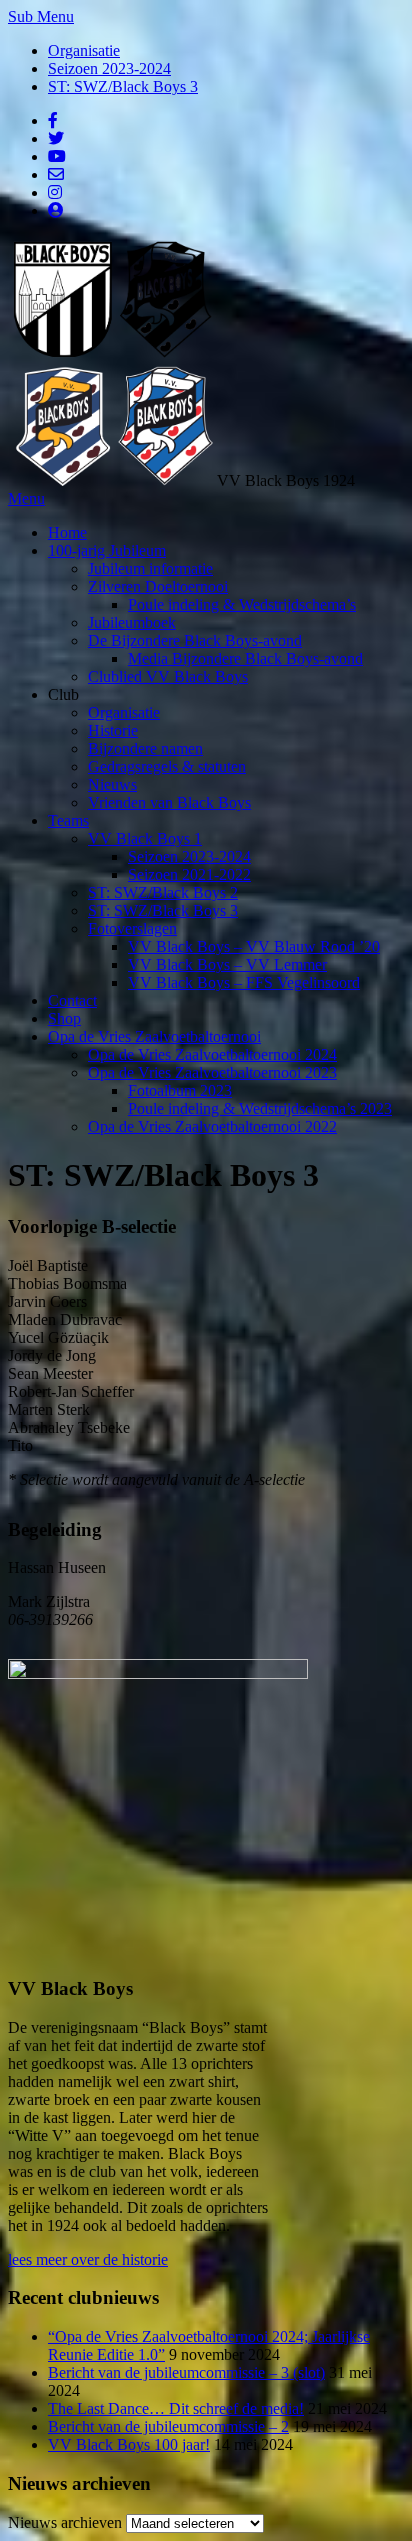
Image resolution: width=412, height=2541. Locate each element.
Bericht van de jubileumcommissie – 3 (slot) (186, 2372)
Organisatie (84, 50)
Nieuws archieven (65, 2522)
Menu (26, 498)
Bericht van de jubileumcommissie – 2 (168, 2426)
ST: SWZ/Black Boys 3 (123, 86)
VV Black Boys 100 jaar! (129, 2444)
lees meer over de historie (88, 2259)
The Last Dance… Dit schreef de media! (176, 2408)
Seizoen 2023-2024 (109, 68)
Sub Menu (41, 16)
